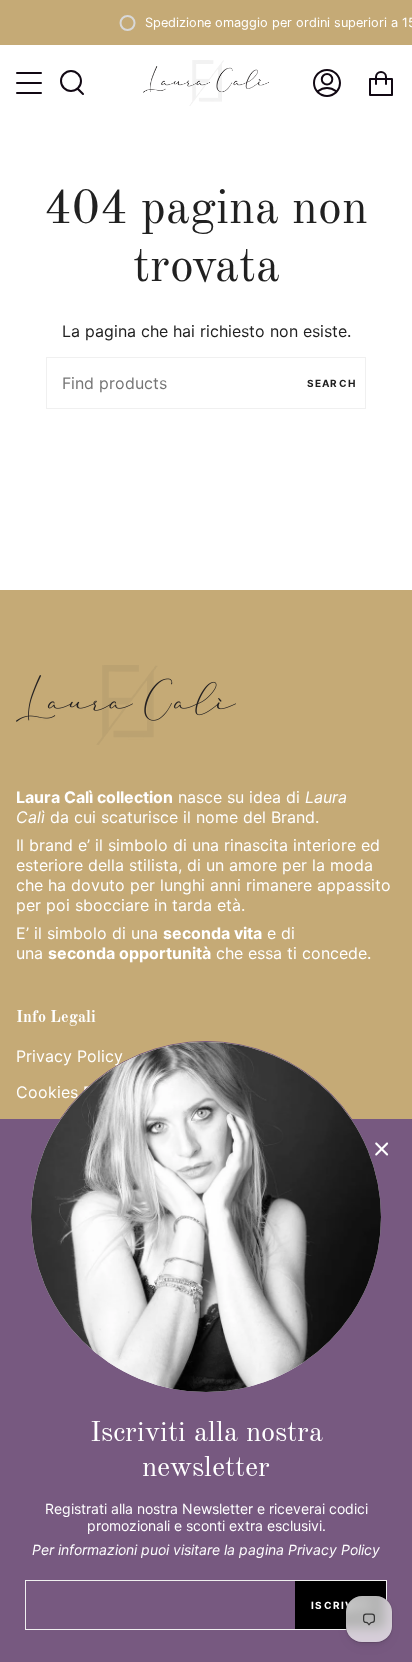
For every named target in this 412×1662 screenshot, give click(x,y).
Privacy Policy (69, 1056)
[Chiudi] (382, 1149)
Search (331, 383)
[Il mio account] (327, 83)
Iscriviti (340, 1605)
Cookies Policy (72, 1092)
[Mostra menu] (31, 83)
